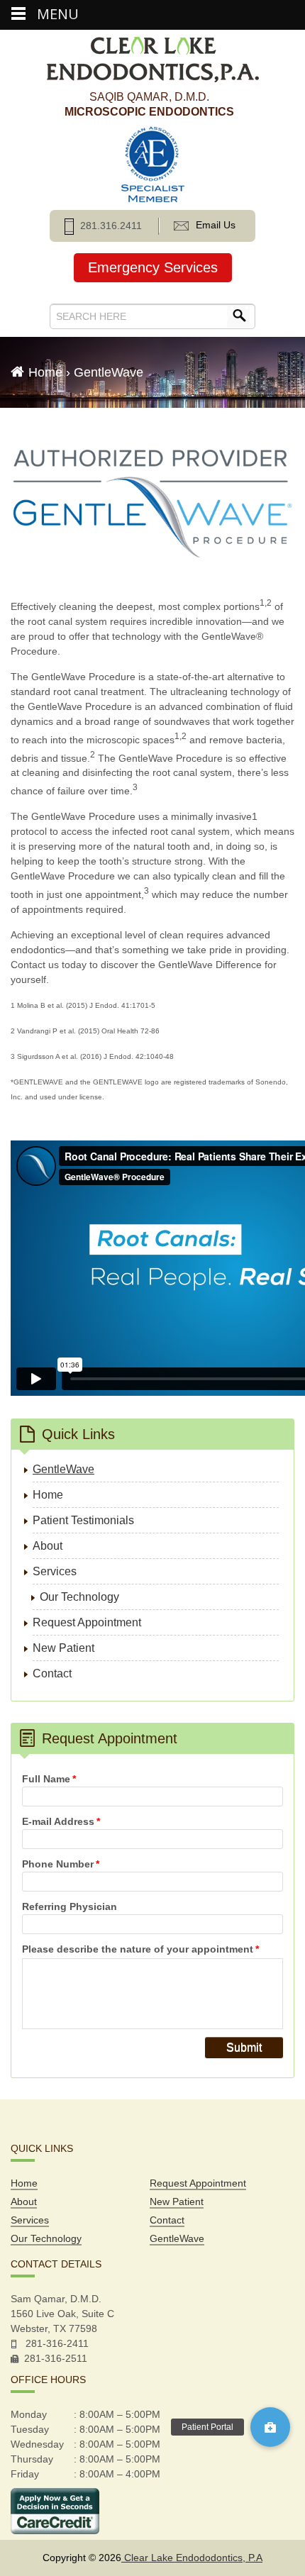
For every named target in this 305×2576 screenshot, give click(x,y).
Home (45, 372)
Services (55, 1571)
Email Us (216, 225)
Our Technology (79, 1597)
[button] (270, 2427)
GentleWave (63, 1469)
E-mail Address (61, 1821)
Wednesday (37, 2444)
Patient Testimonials (83, 1520)
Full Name (49, 1779)
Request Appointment (87, 1622)
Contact (52, 1673)
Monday (29, 2414)
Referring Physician (70, 1906)
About (48, 1546)
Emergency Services (153, 267)
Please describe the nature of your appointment (140, 1949)
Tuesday (30, 2429)
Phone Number (61, 1864)
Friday (25, 2474)
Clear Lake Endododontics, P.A (192, 2558)
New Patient (63, 1648)
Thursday (32, 2459)
